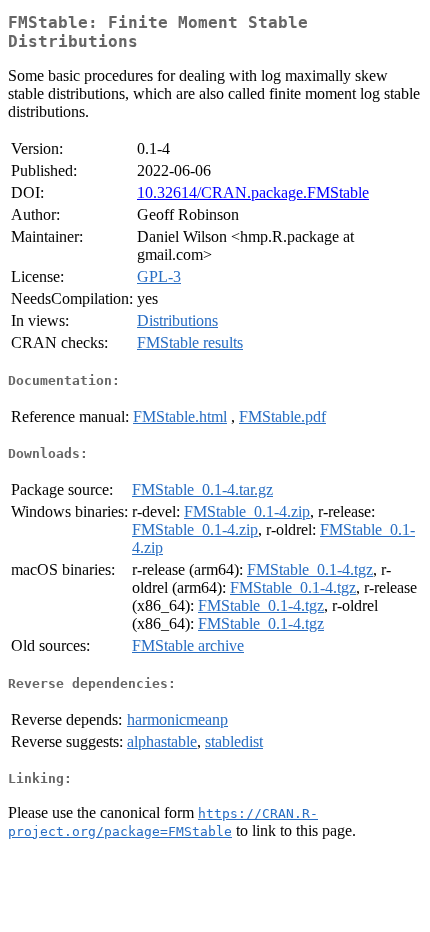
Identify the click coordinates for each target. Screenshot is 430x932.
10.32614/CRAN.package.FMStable (253, 192)
